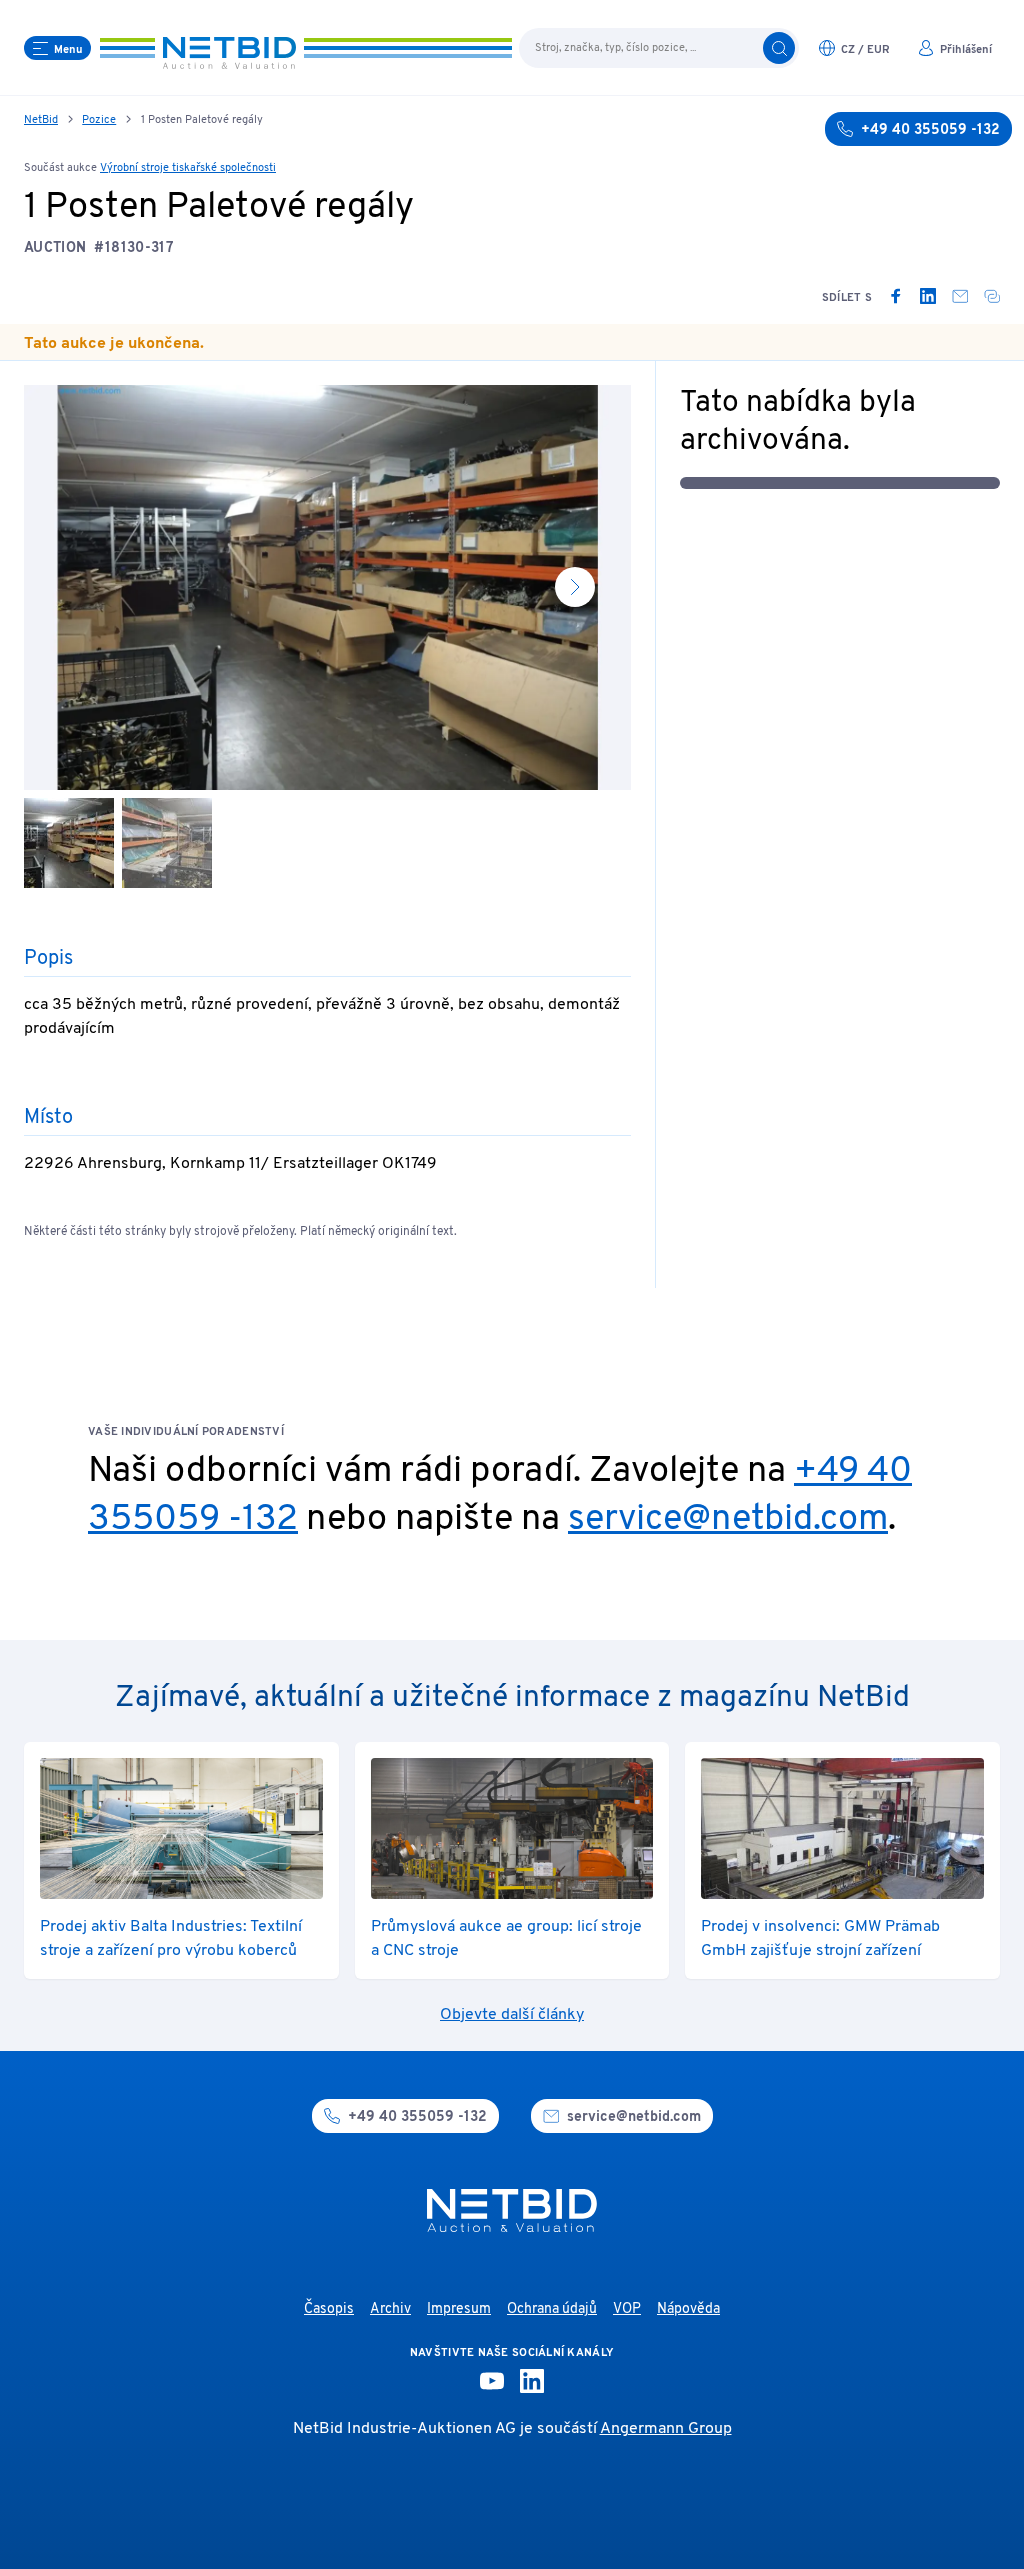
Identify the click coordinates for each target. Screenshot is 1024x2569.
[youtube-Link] (492, 2381)
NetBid (41, 120)
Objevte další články (512, 2015)
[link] (896, 296)
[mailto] (960, 296)
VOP (627, 2309)
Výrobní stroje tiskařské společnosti (188, 168)
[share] (992, 296)
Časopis (329, 2309)
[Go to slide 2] (167, 843)
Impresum (459, 2309)
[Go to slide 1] (69, 843)
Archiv (390, 2309)
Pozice (99, 120)
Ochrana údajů (552, 2309)
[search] (779, 48)
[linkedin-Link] (532, 2381)
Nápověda (688, 2309)
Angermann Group (666, 2429)
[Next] (575, 587)
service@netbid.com (728, 1520)
